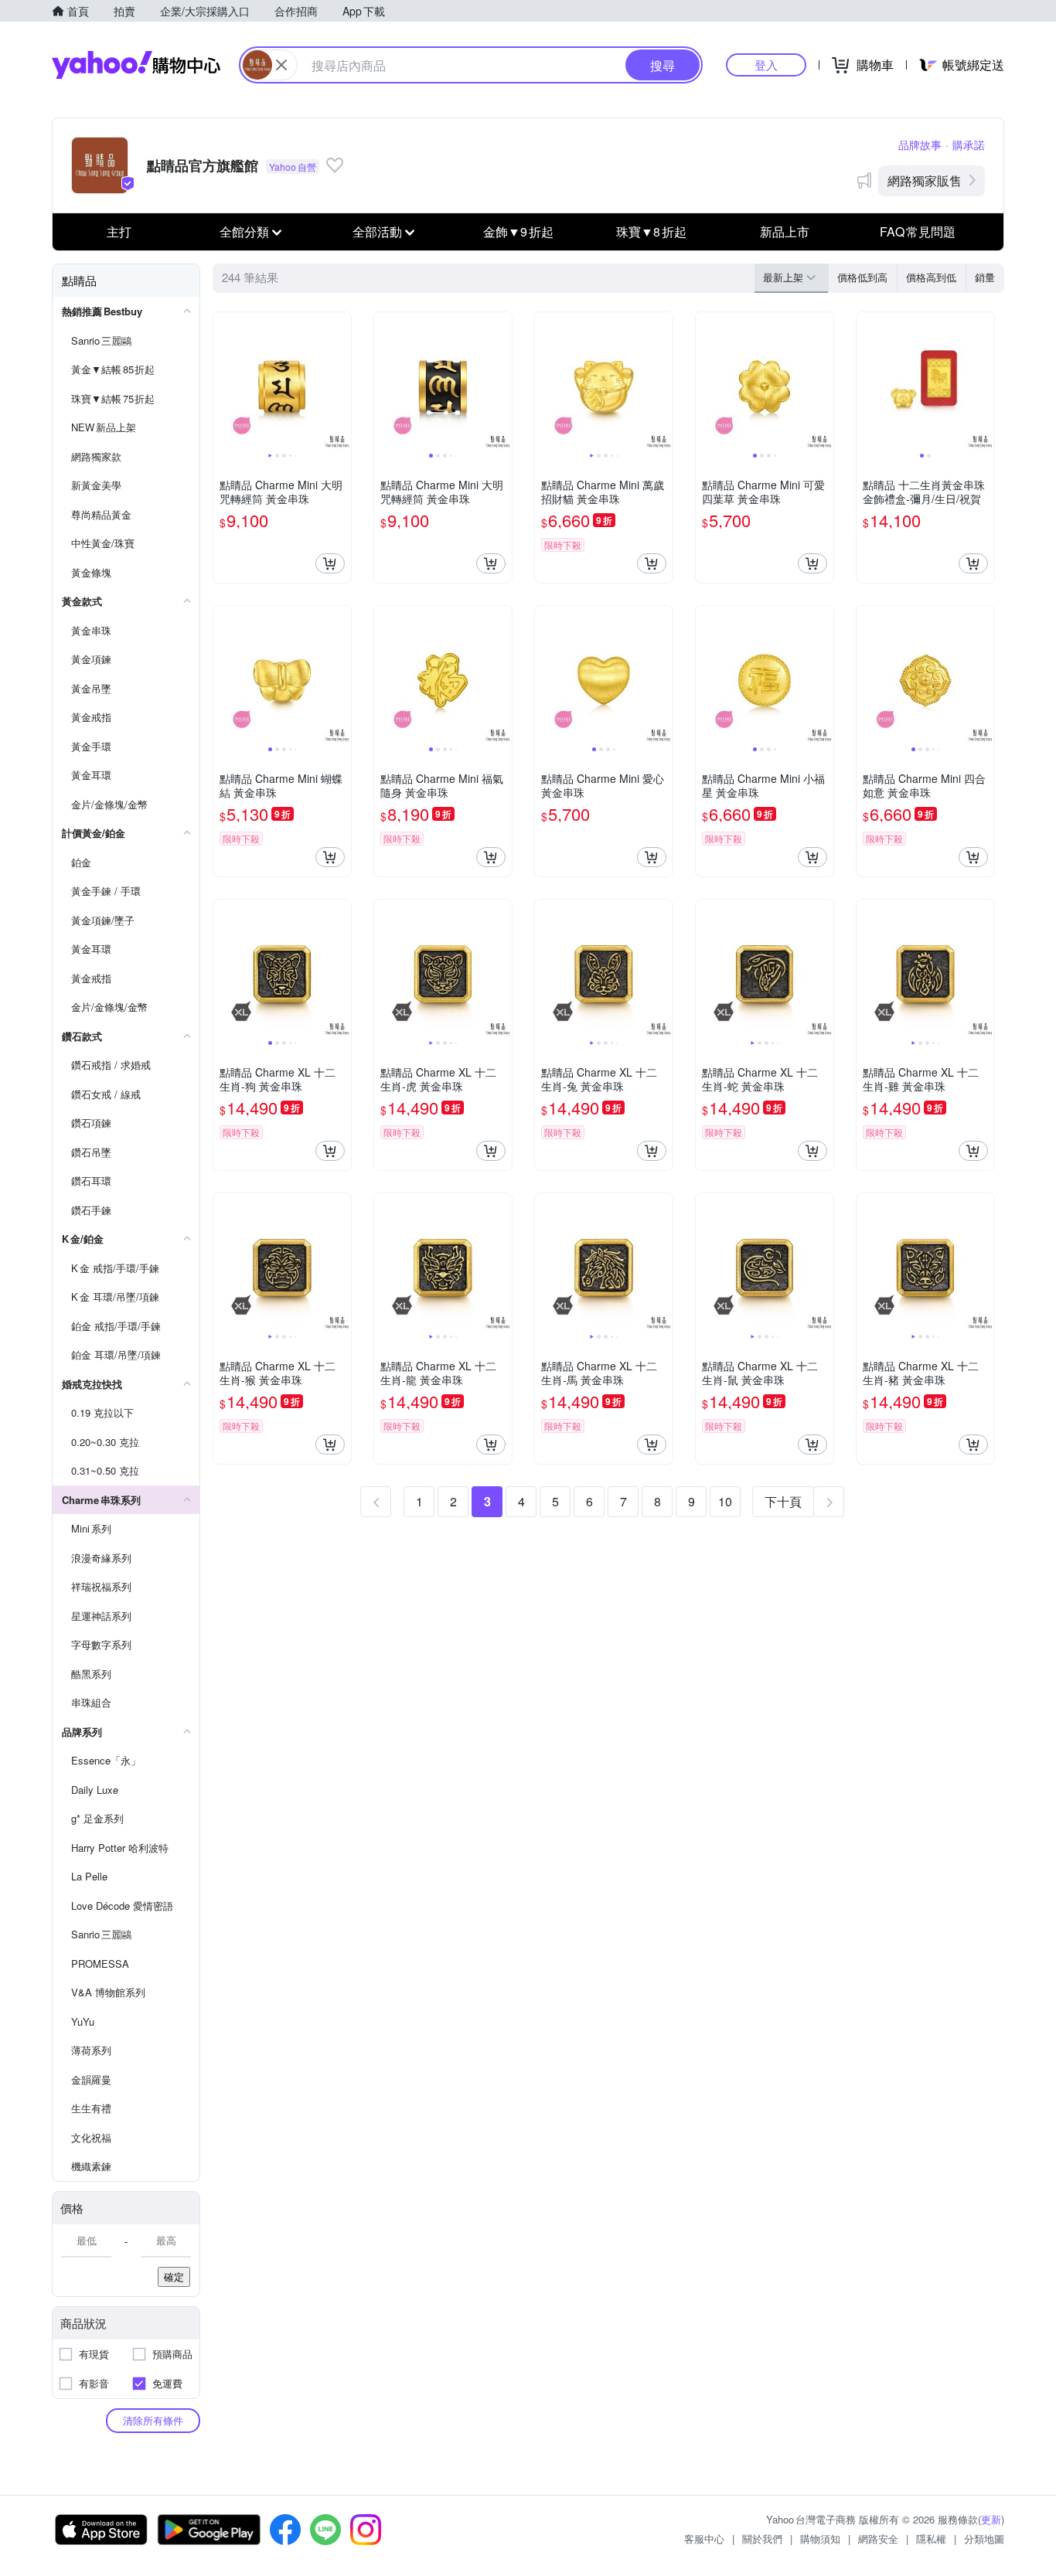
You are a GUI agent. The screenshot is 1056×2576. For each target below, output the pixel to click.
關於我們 (762, 2539)
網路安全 (878, 2539)
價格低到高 (862, 277)
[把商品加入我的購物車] (330, 563)
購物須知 (820, 2539)
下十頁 (783, 1501)
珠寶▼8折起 (651, 231)
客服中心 (704, 2539)
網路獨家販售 (925, 180)
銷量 (985, 277)
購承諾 (969, 145)
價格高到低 (931, 277)
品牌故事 (920, 145)
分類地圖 (984, 2539)
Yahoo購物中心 (136, 65)
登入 (766, 65)
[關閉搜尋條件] (281, 65)
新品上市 (785, 231)
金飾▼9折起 (518, 231)
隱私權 (931, 2539)
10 (725, 1501)
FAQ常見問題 (918, 231)
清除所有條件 (153, 2420)
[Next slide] (341, 381)
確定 (174, 2277)
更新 (991, 2519)
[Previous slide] (223, 381)
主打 (119, 231)
